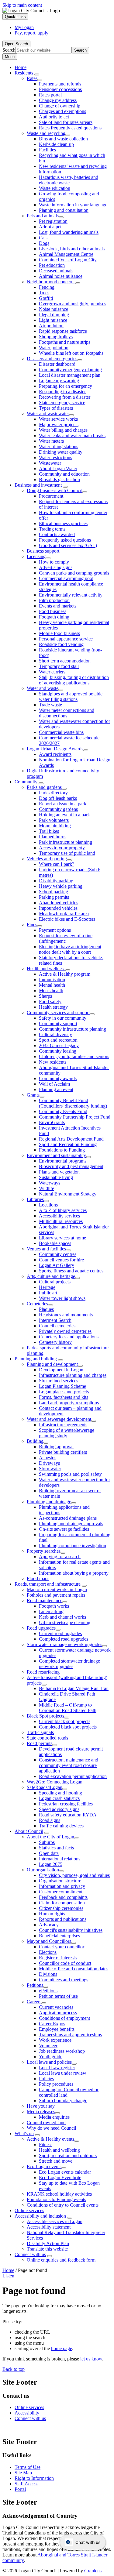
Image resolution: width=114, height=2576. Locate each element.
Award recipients (55, 754)
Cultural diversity (55, 1034)
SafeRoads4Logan (45, 1787)
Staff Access (26, 2484)
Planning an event (56, 1089)
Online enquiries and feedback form (61, 2260)
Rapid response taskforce (63, 331)
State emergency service (62, 403)
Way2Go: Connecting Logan (55, 1782)
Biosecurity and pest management (71, 1166)
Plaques (46, 1309)
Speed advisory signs (59, 1809)
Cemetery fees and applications (69, 1337)
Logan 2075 (51, 1864)
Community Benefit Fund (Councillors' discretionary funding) (73, 1103)
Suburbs (47, 1842)
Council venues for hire (61, 1260)
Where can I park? (57, 864)
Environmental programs (63, 1161)
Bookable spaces (55, 1243)
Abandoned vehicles (59, 903)
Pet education (52, 265)
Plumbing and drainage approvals (71, 1524)
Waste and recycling (46, 133)
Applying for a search (60, 1556)
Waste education (55, 188)
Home (8, 2270)
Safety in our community (63, 1018)
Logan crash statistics (59, 1798)
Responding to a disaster (62, 392)
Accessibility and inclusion (40, 2216)
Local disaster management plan (70, 375)
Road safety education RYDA (68, 1815)
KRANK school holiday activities (59, 2194)
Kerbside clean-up (56, 144)
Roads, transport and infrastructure (48, 1584)
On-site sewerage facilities (64, 1529)
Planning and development (52, 1364)
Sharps (45, 996)
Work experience (55, 2040)
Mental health (52, 985)
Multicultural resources (61, 1221)
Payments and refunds (60, 84)
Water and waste (43, 688)
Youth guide (51, 2057)
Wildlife (47, 1188)
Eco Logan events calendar (65, 2172)
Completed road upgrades (64, 1639)
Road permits (40, 1743)
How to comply (54, 562)
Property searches (44, 1551)
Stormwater (50, 1469)
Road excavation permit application (73, 1776)
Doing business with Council (55, 490)
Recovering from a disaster (65, 397)
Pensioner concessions (60, 89)
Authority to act (54, 117)
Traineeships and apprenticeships (70, 2035)
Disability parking (56, 881)
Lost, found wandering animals (69, 232)
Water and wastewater (48, 414)
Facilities (47, 150)
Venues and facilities (46, 1249)
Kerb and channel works (62, 1617)
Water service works (58, 419)
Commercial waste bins (61, 732)
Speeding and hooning (60, 1793)
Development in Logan (61, 1370)
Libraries (35, 1199)
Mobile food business (59, 633)
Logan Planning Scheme (62, 1386)
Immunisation (52, 980)
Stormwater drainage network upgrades (64, 1644)
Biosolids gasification (59, 479)
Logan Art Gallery (57, 1265)
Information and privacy (62, 1886)
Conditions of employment (64, 2018)
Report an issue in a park (63, 804)
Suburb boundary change (63, 2101)
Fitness (46, 2144)
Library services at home (62, 1238)
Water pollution (54, 348)
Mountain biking (55, 826)
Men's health (51, 990)
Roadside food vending (61, 644)
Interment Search (55, 1320)
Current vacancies (56, 2007)
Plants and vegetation (59, 1172)
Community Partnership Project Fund (75, 1117)
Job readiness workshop (62, 2051)
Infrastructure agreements (63, 1425)
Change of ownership (60, 106)
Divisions (48, 1974)
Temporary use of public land (67, 853)
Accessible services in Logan (55, 2221)
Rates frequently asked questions (70, 128)
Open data (49, 1853)
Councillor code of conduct (65, 1963)
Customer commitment (61, 1892)
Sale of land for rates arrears (66, 122)
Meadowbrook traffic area (64, 914)
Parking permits (54, 897)
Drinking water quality (61, 452)
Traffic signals (40, 1732)
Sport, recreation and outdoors (68, 2155)
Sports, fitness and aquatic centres (71, 1271)
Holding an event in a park (64, 815)
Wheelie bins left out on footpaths (71, 353)
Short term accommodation (65, 661)
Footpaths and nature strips (65, 342)
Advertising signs (56, 567)
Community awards (58, 1078)
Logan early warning (59, 381)
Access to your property (62, 848)
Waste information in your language (73, 205)
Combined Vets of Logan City (68, 260)
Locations (48, 1205)
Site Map (23, 2473)
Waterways (50, 1183)
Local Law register (57, 2068)
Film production (54, 600)
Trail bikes (49, 831)
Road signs (50, 1820)
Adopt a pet (50, 227)
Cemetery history (55, 1342)
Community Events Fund (63, 1111)
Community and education (64, 474)
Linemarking (51, 1611)
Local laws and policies (49, 2062)
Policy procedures (56, 2084)
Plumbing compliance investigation (73, 1546)
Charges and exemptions (62, 111)
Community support (58, 1023)
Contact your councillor (62, 1947)
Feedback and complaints (63, 1897)
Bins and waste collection (63, 139)
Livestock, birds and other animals (72, 249)
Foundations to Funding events (56, 2199)
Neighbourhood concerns (51, 282)
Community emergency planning (70, 370)
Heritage (47, 1287)
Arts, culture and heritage (51, 1276)
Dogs (44, 243)
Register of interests (58, 1958)
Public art (48, 1293)
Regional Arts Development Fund (71, 1139)
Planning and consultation (64, 210)
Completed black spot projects (68, 1727)
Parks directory (53, 793)
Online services (29, 2210)
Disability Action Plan (48, 2243)
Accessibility (27, 2413)
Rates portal (50, 95)
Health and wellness (46, 969)
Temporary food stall (59, 666)
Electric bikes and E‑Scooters (67, 919)
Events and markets (58, 606)
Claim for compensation (62, 1903)
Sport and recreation (58, 1040)
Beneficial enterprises (59, 1936)
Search (9, 50)
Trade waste (50, 705)
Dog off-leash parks (58, 798)
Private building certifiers (63, 1452)
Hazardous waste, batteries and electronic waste (69, 180)
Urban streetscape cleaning (65, 1622)
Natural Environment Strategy (68, 1194)
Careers (34, 2002)
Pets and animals (43, 216)
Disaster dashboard (57, 364)
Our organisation (43, 1870)
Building (35, 1441)
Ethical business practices (63, 523)
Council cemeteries (57, 1326)
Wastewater (50, 463)
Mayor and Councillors (49, 1941)
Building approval (56, 1447)
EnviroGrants (52, 1122)
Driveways (49, 1463)
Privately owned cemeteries (65, 1331)
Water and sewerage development (59, 1419)
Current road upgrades (60, 1633)
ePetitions (48, 1991)
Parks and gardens (44, 787)
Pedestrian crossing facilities (66, 1804)
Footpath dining (54, 617)
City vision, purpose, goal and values (74, 1875)
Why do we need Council (51, 2128)
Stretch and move (56, 2161)
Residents (24, 73)
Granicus (93, 2571)
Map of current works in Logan (57, 1589)
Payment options (55, 930)
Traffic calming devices (61, 1826)
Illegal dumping (54, 315)
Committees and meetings (64, 1980)
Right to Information (34, 2478)
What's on (24, 2133)
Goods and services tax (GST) (68, 545)
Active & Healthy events (50, 2139)
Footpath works (54, 1606)
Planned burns (53, 837)
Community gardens (58, 809)
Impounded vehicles (58, 908)
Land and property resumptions (69, 1403)
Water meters (51, 441)
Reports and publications (63, 1919)
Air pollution (51, 326)
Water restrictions (55, 457)
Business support (43, 551)
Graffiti (46, 298)
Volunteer (48, 2046)
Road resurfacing (43, 1672)
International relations (60, 1859)
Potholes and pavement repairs (56, 1595)
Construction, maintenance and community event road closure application (69, 1765)
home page (62, 2348)
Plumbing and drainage (49, 1502)
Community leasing (58, 1051)
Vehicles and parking (47, 859)
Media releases (41, 2112)
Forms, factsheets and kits (64, 1397)
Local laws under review (63, 2073)
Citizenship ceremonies (61, 1908)
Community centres (58, 1254)
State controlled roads (47, 1738)
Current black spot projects (65, 1721)
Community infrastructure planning (73, 1029)
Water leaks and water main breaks (72, 435)
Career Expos (52, 2024)
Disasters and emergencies (52, 359)
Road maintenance (45, 1600)
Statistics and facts (56, 1848)
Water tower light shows (62, 1298)
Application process (58, 2013)
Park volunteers (54, 820)
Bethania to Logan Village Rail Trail (74, 1688)
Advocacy (49, 1925)
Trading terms (52, 529)
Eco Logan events (44, 2166)
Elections (48, 1952)
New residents (53, 1062)
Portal (20, 2489)
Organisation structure (60, 1881)
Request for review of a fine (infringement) (66, 938)
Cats (43, 238)
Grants (33, 1095)
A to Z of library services (63, 1210)
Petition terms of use (58, 1996)
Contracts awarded (57, 534)
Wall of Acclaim (54, 1084)
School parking (54, 892)
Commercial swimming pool (66, 578)
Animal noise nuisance (61, 276)
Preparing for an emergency (66, 386)
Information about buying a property (74, 1573)
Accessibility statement (49, 2227)
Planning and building (36, 1359)
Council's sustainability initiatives (71, 1930)
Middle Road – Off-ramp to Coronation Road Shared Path (68, 1708)
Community (26, 782)
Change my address (58, 100)
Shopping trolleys (56, 337)
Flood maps (38, 1578)
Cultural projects (55, 1282)
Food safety (50, 1001)
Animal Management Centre (66, 254)
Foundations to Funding (62, 1150)
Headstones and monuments (66, 1315)
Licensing (36, 556)
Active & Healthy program (65, 974)
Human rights (52, 1914)
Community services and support (58, 1012)
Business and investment (38, 485)
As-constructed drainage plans (68, 1518)
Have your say (41, 2106)
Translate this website (47, 2249)
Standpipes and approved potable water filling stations (71, 697)
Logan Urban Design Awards (55, 749)
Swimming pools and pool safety (70, 1474)
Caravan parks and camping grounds (74, 573)
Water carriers (52, 672)
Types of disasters (56, 408)
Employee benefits (57, 2029)
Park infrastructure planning (66, 842)
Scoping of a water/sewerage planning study (67, 1433)
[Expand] (37, 74)
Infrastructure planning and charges (73, 1375)
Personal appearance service (66, 639)
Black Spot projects (45, 1716)
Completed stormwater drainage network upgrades (69, 1664)
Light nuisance (53, 320)
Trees (44, 293)
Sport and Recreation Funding (68, 1144)
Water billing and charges (63, 430)
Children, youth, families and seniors (74, 1056)
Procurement (51, 496)
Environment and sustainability (56, 1155)
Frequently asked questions (65, 540)
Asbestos (48, 1458)
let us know (91, 2359)
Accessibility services (59, 1216)
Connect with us (30, 2254)
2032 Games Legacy (59, 1045)
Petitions (35, 1985)
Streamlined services (59, 1381)
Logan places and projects (64, 1392)
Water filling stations (59, 446)
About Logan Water (58, 468)
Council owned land (46, 2122)
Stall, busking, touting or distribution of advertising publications (74, 680)
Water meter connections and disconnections (67, 713)
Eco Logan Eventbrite (60, 2177)
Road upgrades (41, 1628)
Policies (46, 2079)
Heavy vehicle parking (61, 886)
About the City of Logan (50, 1837)
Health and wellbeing (59, 2150)
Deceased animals (56, 271)
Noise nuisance (54, 309)
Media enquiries (54, 2117)
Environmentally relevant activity (71, 595)
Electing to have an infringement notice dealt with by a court (70, 949)
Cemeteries (37, 1304)
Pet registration (53, 221)
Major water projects (59, 424)
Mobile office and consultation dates (74, 1969)
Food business (53, 611)
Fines (32, 925)
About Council (29, 1831)
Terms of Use (28, 2467)
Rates (32, 78)
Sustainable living (56, 1177)
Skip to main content (22, 5)
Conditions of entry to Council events (63, 2205)
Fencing (47, 287)
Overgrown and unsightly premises (73, 304)
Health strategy (53, 1007)
